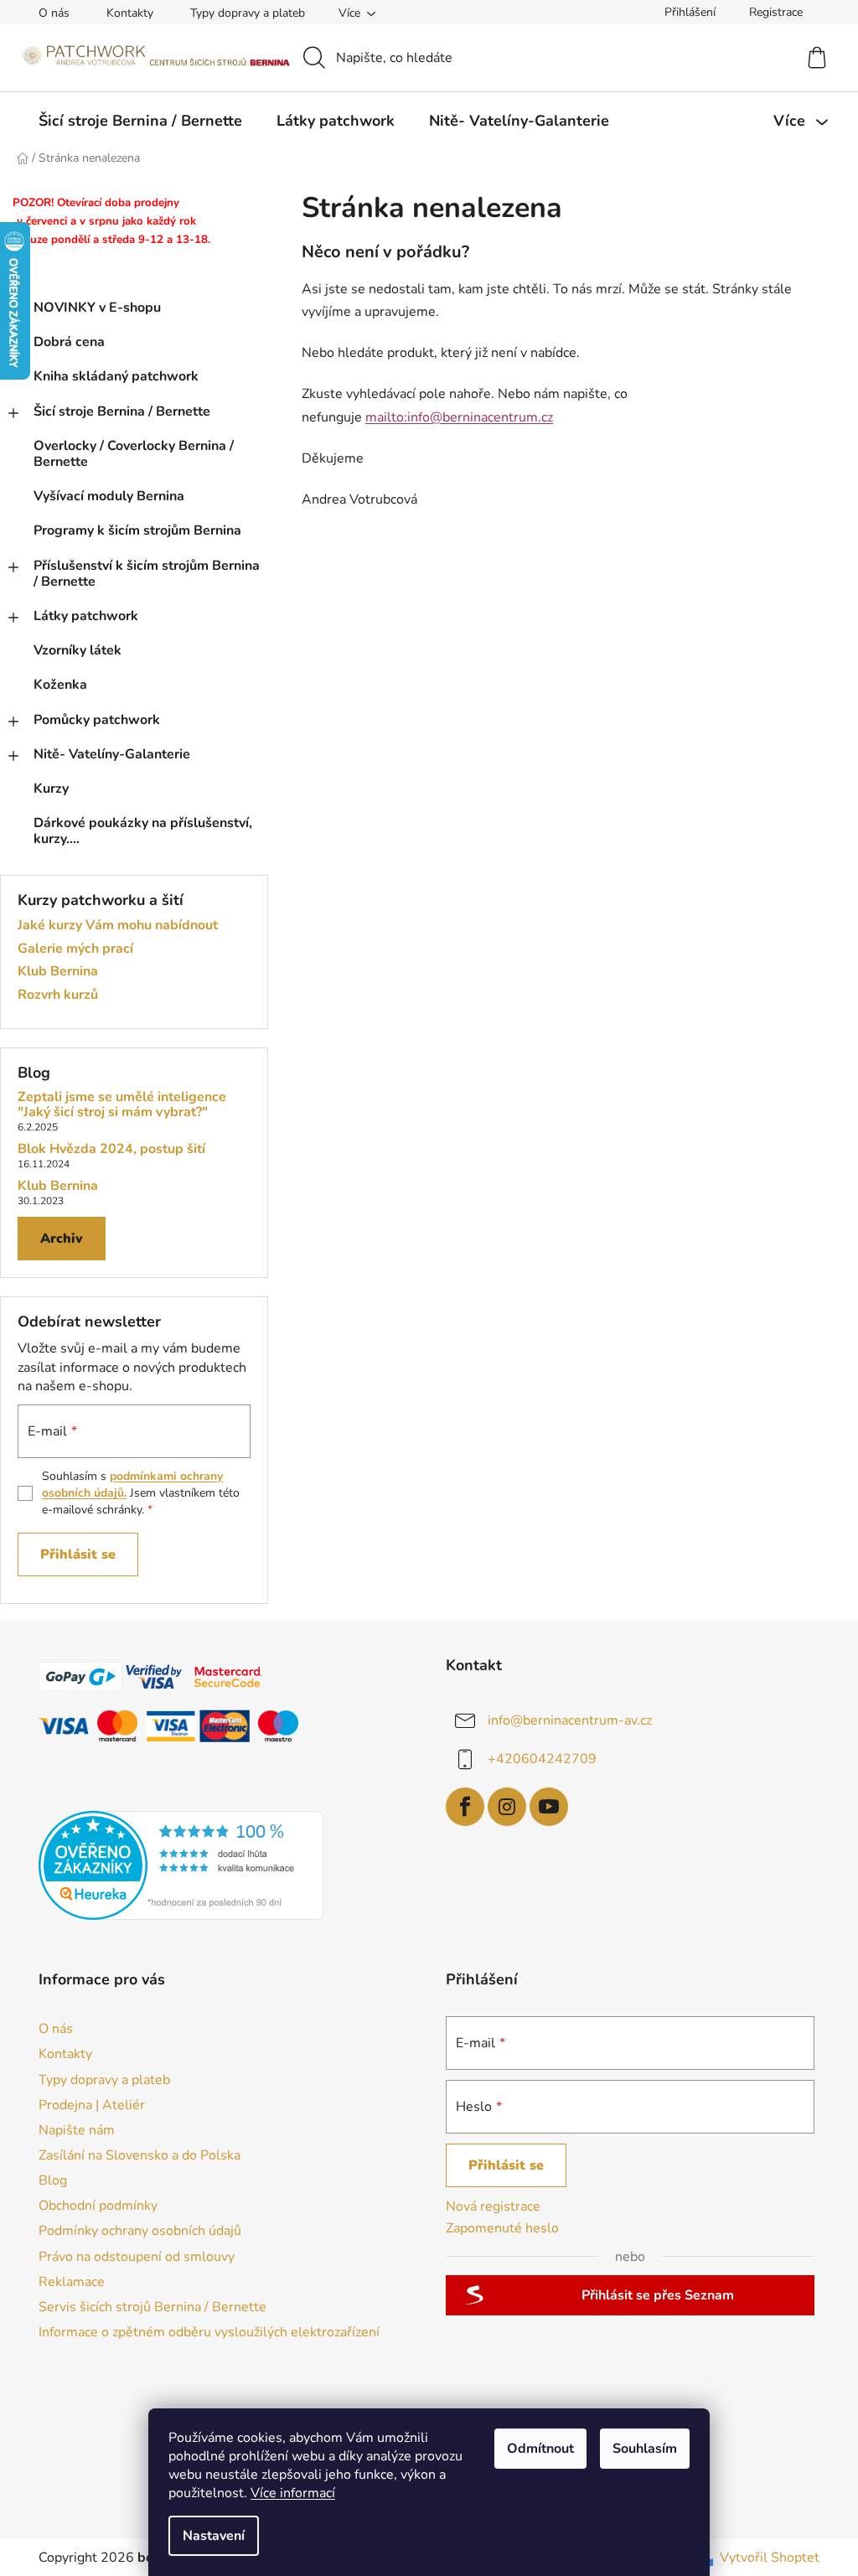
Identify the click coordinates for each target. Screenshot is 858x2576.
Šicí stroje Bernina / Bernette (122, 411)
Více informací (293, 2493)
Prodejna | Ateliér (92, 2105)
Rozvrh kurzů (58, 996)
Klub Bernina (58, 972)
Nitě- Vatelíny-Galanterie (112, 754)
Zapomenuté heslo (502, 2228)
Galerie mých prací (75, 949)
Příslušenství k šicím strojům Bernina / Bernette (147, 574)
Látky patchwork (86, 616)
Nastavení (214, 2536)
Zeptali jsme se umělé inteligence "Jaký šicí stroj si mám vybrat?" (122, 1105)
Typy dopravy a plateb (248, 13)
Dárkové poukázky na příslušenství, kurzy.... (143, 831)
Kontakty (130, 13)
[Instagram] (507, 1807)
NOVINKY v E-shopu (97, 308)
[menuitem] (140, 121)
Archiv (62, 1239)
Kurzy (51, 789)
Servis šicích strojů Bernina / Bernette (152, 2307)
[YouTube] (549, 1807)
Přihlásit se (78, 1554)
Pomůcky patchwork (97, 720)
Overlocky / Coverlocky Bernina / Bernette (134, 454)
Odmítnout (540, 2449)
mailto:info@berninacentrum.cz (459, 417)
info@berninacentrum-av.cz (570, 1720)
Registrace (776, 12)
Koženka (60, 685)
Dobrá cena (69, 342)
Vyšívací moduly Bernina (109, 496)
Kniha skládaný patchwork (116, 376)
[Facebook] (465, 1807)
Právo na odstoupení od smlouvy (137, 2257)
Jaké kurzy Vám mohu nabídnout (118, 926)
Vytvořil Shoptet (770, 2558)
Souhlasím (645, 2449)
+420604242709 (542, 1758)
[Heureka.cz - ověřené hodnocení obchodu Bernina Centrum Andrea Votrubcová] (181, 1865)
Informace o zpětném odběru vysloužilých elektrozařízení (209, 2332)
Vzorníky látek (78, 650)
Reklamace (72, 2282)
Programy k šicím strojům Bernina (137, 530)
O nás (54, 13)
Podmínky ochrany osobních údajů (140, 2231)
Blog (53, 2180)
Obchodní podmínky (98, 2206)
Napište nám (77, 2130)
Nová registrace (493, 2206)
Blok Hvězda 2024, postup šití (111, 1150)
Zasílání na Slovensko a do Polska (140, 2155)
